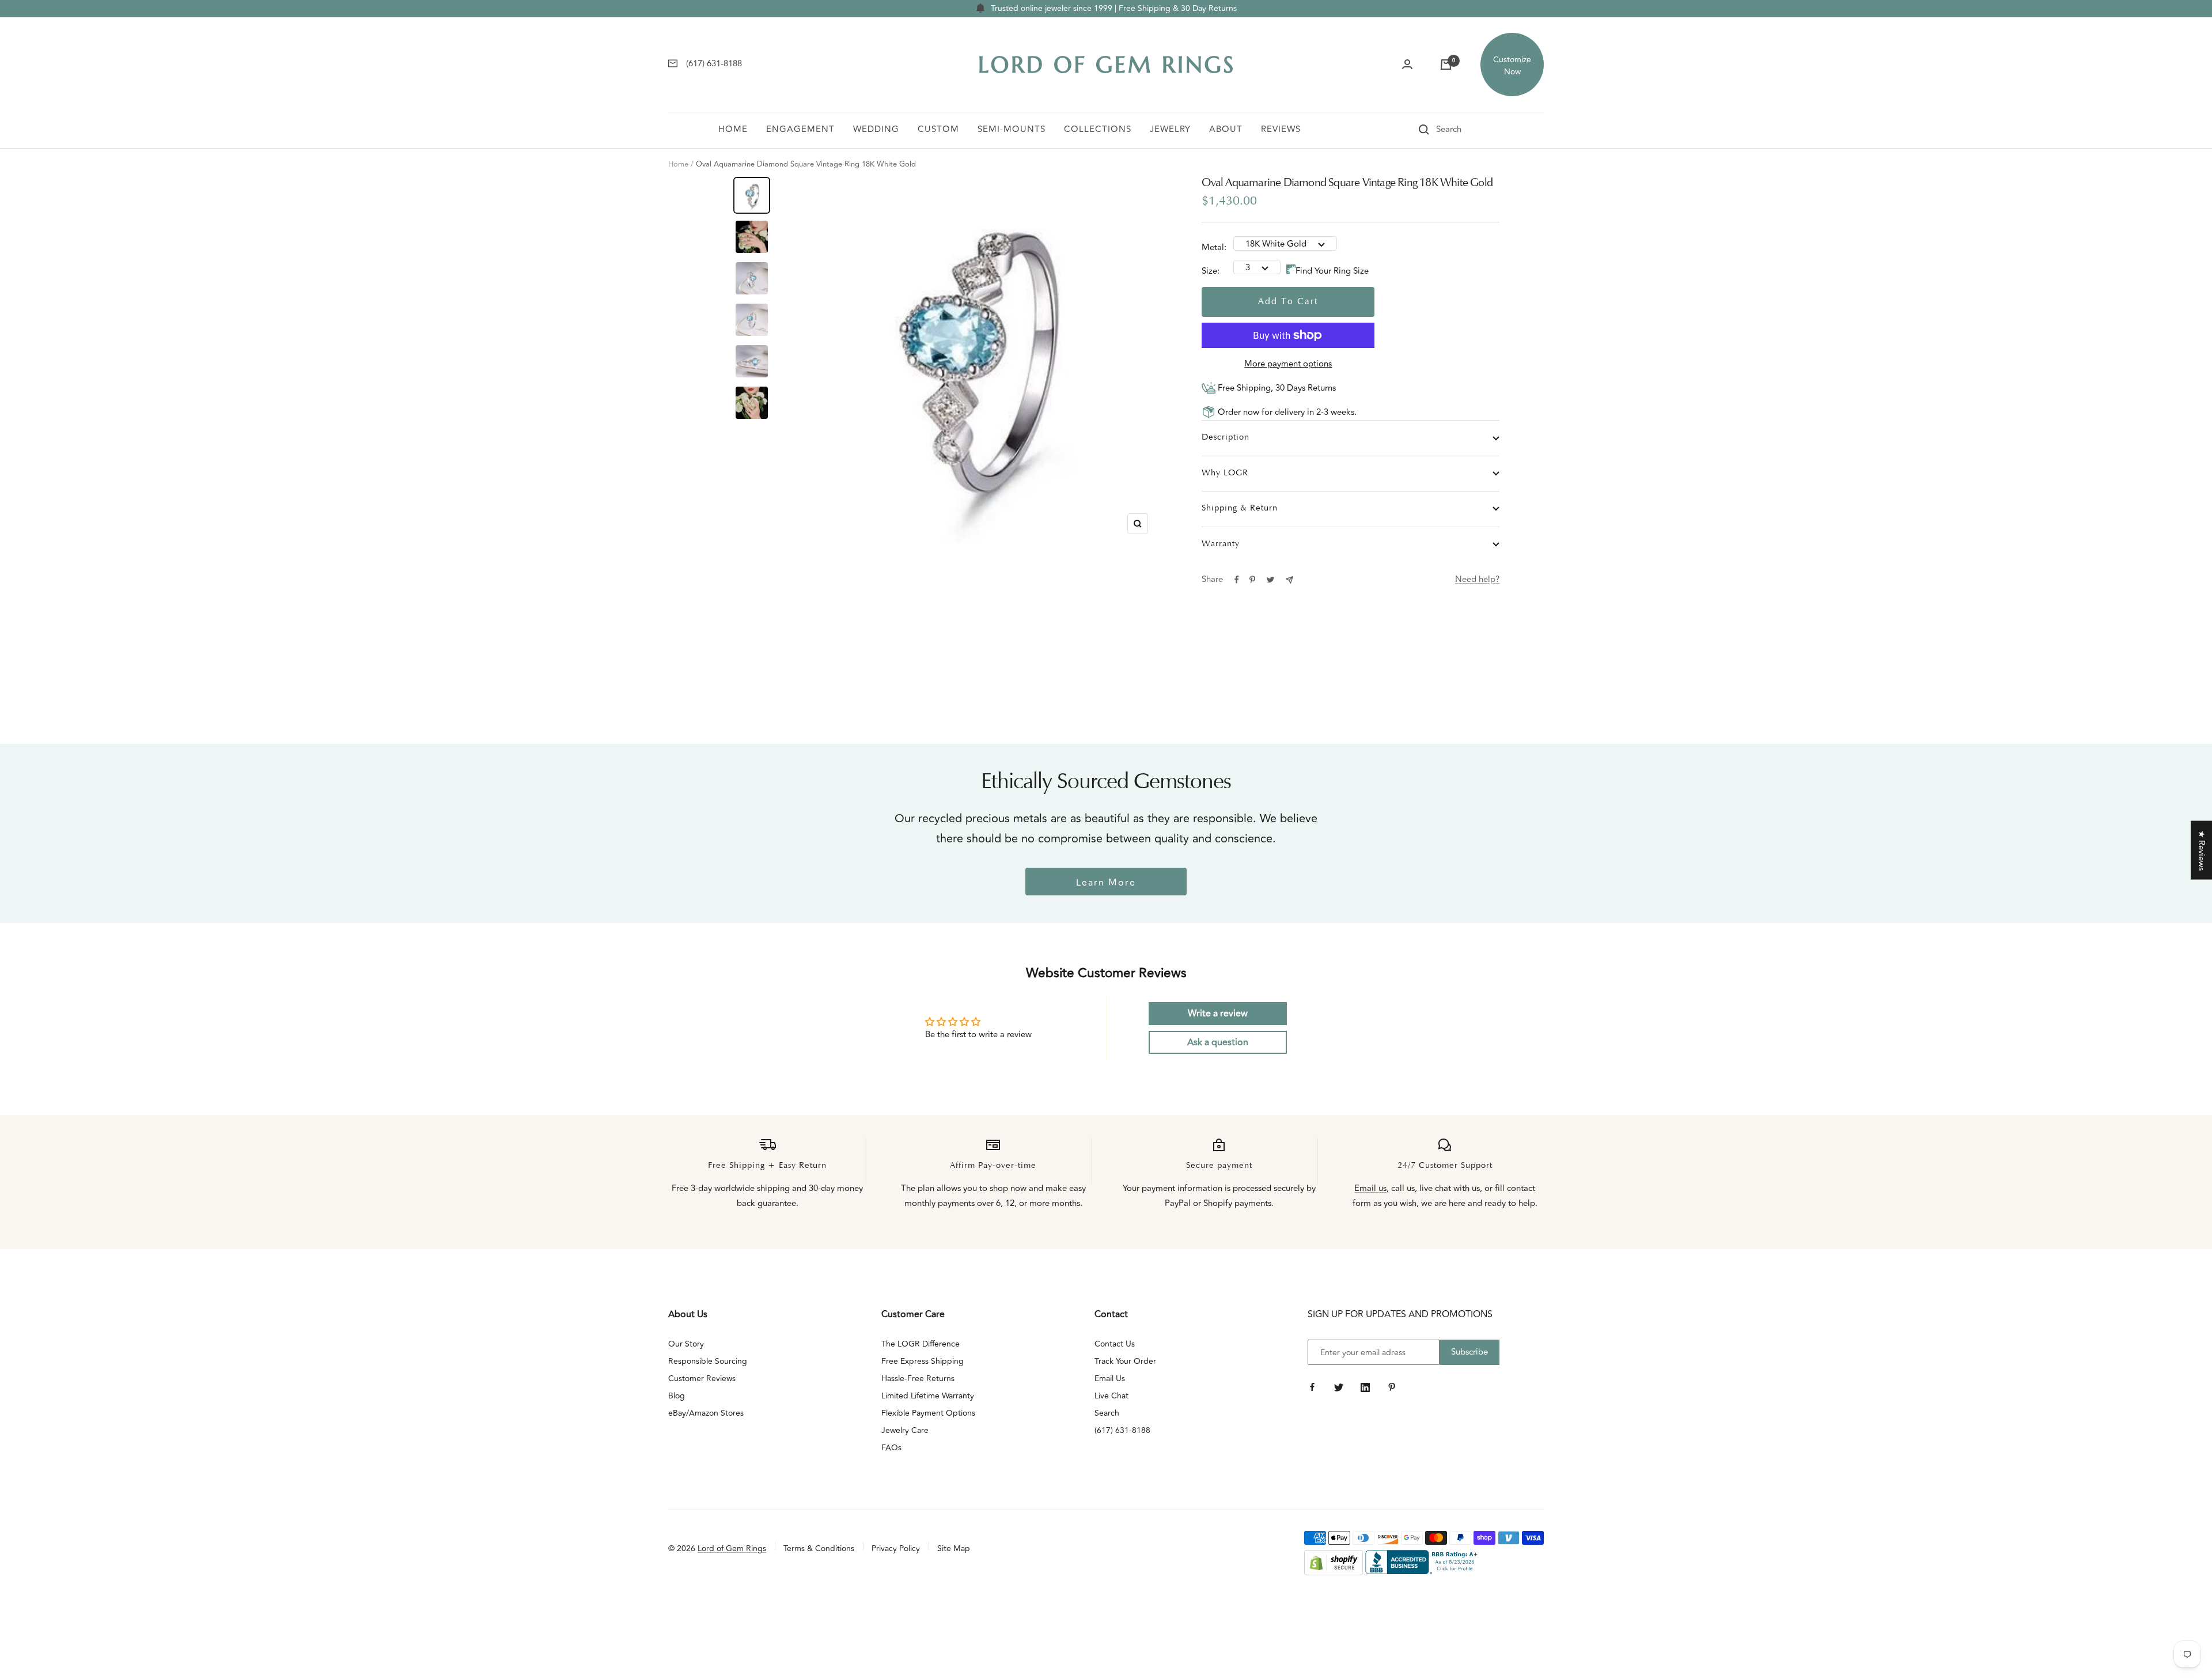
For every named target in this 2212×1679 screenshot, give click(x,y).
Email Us (1110, 1379)
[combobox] (1465, 130)
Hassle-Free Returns (918, 1379)
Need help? (1477, 579)
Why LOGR (1225, 473)
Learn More (1106, 883)
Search (1107, 1413)
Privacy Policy (896, 1548)
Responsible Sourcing (708, 1361)
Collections (1098, 129)
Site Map (954, 1548)
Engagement (800, 129)
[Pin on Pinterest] (1252, 580)
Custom (938, 129)
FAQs (891, 1448)
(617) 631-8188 (1122, 1430)
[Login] (1407, 65)
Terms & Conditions (819, 1548)
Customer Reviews (702, 1379)
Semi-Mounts (1012, 129)
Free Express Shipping (923, 1361)
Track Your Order (1125, 1361)
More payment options (1288, 364)
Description (1226, 438)
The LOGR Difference (921, 1344)
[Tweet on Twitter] (1270, 580)
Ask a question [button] (1218, 1042)
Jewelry (1170, 129)
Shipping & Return (1240, 508)
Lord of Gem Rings (732, 1548)
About (1226, 129)
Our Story (686, 1344)
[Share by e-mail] (1289, 580)
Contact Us (1115, 1344)
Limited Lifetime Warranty (928, 1396)
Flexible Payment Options (928, 1413)
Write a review (1218, 1014)
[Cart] (1446, 65)
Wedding (876, 129)
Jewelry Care (905, 1430)
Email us (1370, 1188)
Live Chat (1111, 1396)
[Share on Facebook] (1237, 580)
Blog (677, 1396)
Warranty (1221, 544)
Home (733, 129)
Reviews (1281, 129)
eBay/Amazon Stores (706, 1413)
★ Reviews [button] (2201, 850)
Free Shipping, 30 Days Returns (1276, 388)
